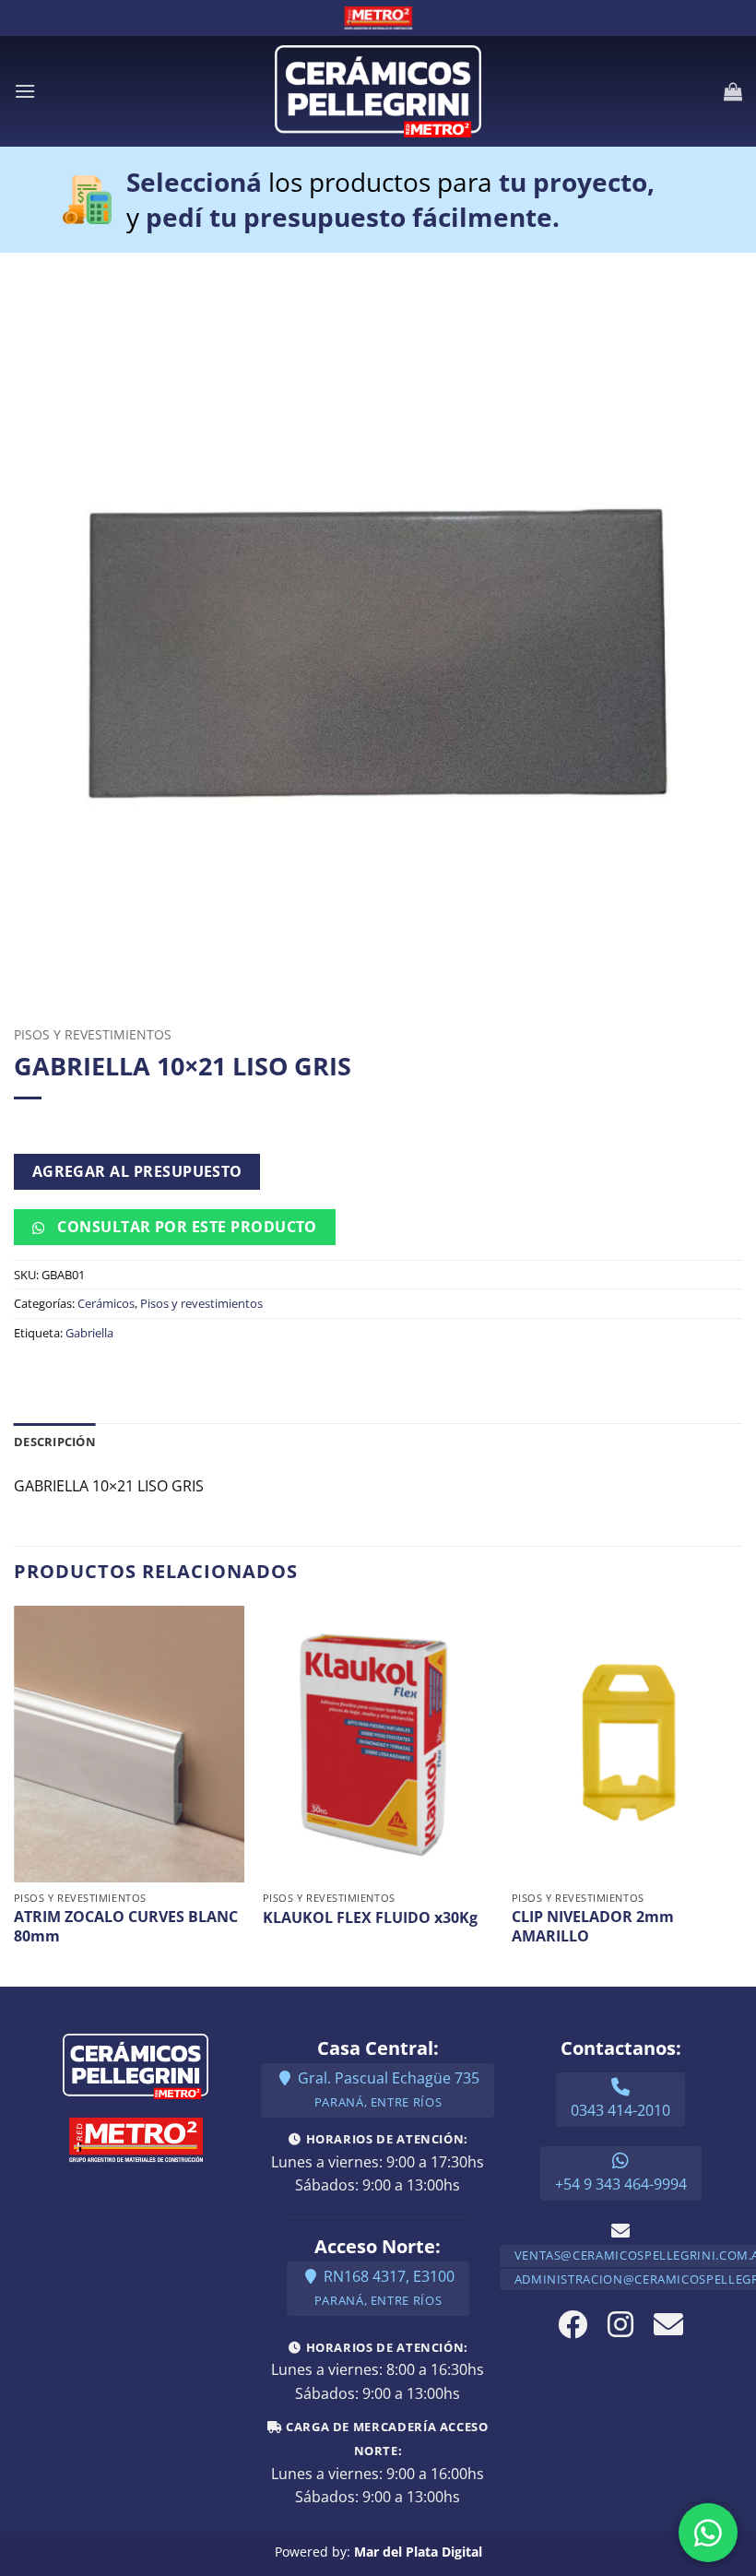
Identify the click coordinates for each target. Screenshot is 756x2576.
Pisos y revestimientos (93, 1034)
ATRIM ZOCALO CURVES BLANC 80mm (126, 1927)
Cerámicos (106, 1303)
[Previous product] (58, 1126)
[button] (25, 91)
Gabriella (89, 1333)
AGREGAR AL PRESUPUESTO (137, 1171)
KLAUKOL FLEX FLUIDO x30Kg (370, 1918)
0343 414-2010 (620, 2110)
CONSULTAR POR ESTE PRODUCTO (185, 1227)
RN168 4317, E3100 (384, 2288)
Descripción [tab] (55, 1442)
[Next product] (28, 1126)
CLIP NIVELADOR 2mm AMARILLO (593, 1927)
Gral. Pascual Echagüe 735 (387, 2089)
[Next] (741, 1794)
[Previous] (15, 1794)
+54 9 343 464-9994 (621, 2184)
